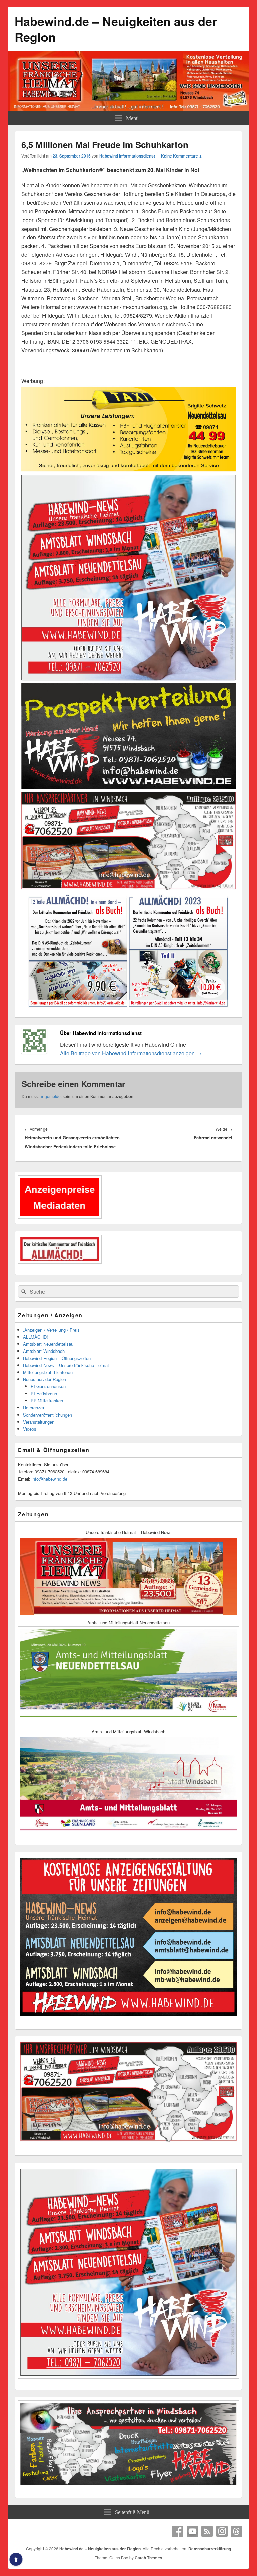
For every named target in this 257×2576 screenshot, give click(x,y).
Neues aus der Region (45, 1379)
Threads (237, 2531)
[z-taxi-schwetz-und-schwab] (128, 470)
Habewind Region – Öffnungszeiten (57, 1358)
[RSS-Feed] (207, 2531)
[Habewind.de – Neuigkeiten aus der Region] (128, 109)
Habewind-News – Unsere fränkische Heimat (66, 1365)
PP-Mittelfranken (47, 1401)
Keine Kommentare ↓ (182, 156)
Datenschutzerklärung (210, 2549)
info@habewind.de (50, 1479)
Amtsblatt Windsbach (44, 1351)
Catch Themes (148, 2558)
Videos (30, 1429)
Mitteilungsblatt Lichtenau (48, 1372)
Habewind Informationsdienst (127, 156)
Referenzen (34, 1408)
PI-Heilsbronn (44, 1394)
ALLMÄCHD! (35, 1337)
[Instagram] (222, 2531)
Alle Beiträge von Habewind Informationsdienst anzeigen (131, 1053)
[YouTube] (192, 2531)
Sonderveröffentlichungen (48, 1415)
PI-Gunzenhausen (48, 1386)
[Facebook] (178, 2531)
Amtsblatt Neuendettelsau (48, 1344)
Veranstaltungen (39, 1422)
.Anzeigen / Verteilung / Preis (51, 1330)
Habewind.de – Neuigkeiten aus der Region (116, 29)
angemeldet (51, 1096)
